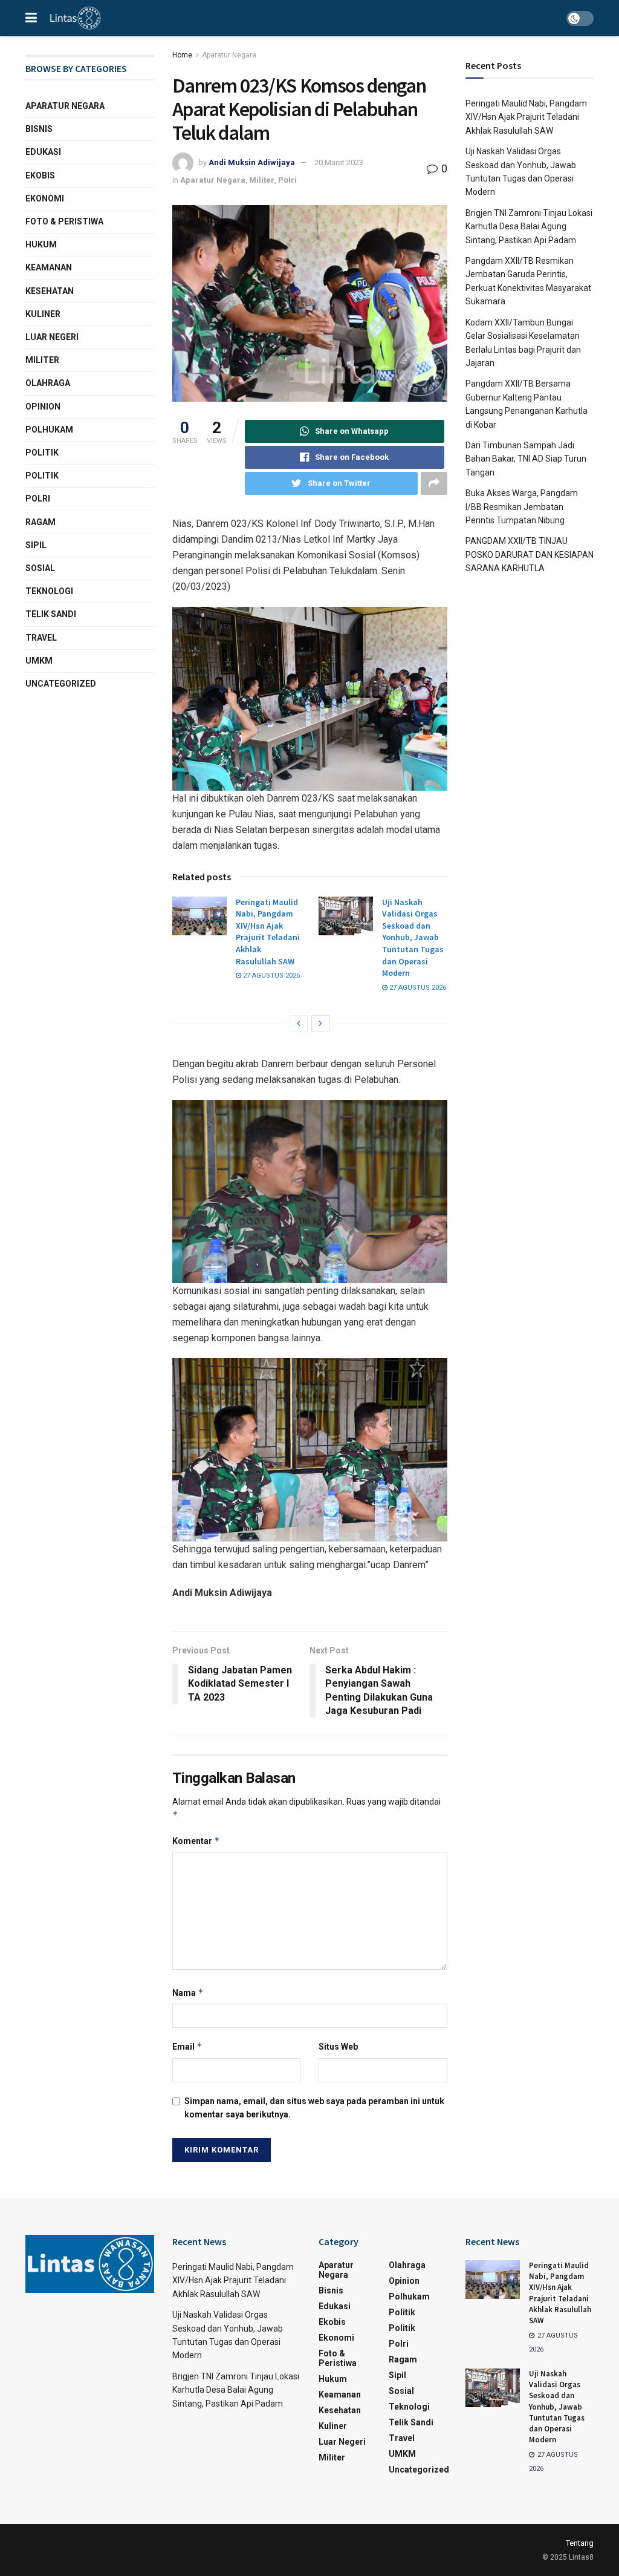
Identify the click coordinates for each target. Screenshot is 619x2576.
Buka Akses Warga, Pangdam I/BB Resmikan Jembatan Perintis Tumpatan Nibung (522, 507)
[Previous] (299, 1024)
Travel (41, 638)
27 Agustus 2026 (271, 976)
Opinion (43, 407)
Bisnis (39, 129)
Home (182, 55)
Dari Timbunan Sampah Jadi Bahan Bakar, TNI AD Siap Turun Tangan (526, 459)
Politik (42, 453)
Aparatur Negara (229, 55)
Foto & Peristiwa (64, 221)
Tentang (580, 2543)
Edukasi (43, 152)
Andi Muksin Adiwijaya (252, 162)
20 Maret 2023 (339, 162)
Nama (188, 1992)
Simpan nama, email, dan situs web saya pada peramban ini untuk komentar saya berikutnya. (314, 2108)
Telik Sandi (51, 614)
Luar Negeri (52, 337)
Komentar (196, 1841)
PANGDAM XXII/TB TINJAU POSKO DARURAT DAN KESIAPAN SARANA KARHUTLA (530, 554)
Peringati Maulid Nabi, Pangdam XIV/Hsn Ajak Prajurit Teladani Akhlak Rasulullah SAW (268, 932)
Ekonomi (45, 198)
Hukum (41, 244)
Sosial (40, 568)
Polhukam (49, 430)
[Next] (320, 1024)
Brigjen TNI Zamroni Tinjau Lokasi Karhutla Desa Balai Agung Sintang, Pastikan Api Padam (529, 227)
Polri (287, 180)
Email (187, 2046)
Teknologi (49, 591)
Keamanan (49, 267)
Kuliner (43, 314)
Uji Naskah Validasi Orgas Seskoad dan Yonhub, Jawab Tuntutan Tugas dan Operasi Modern (413, 938)
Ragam (41, 522)
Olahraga (48, 383)
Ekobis (40, 175)
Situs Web (338, 2047)
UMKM (39, 661)
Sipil (36, 545)
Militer (262, 180)
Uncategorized (61, 684)
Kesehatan (50, 291)
